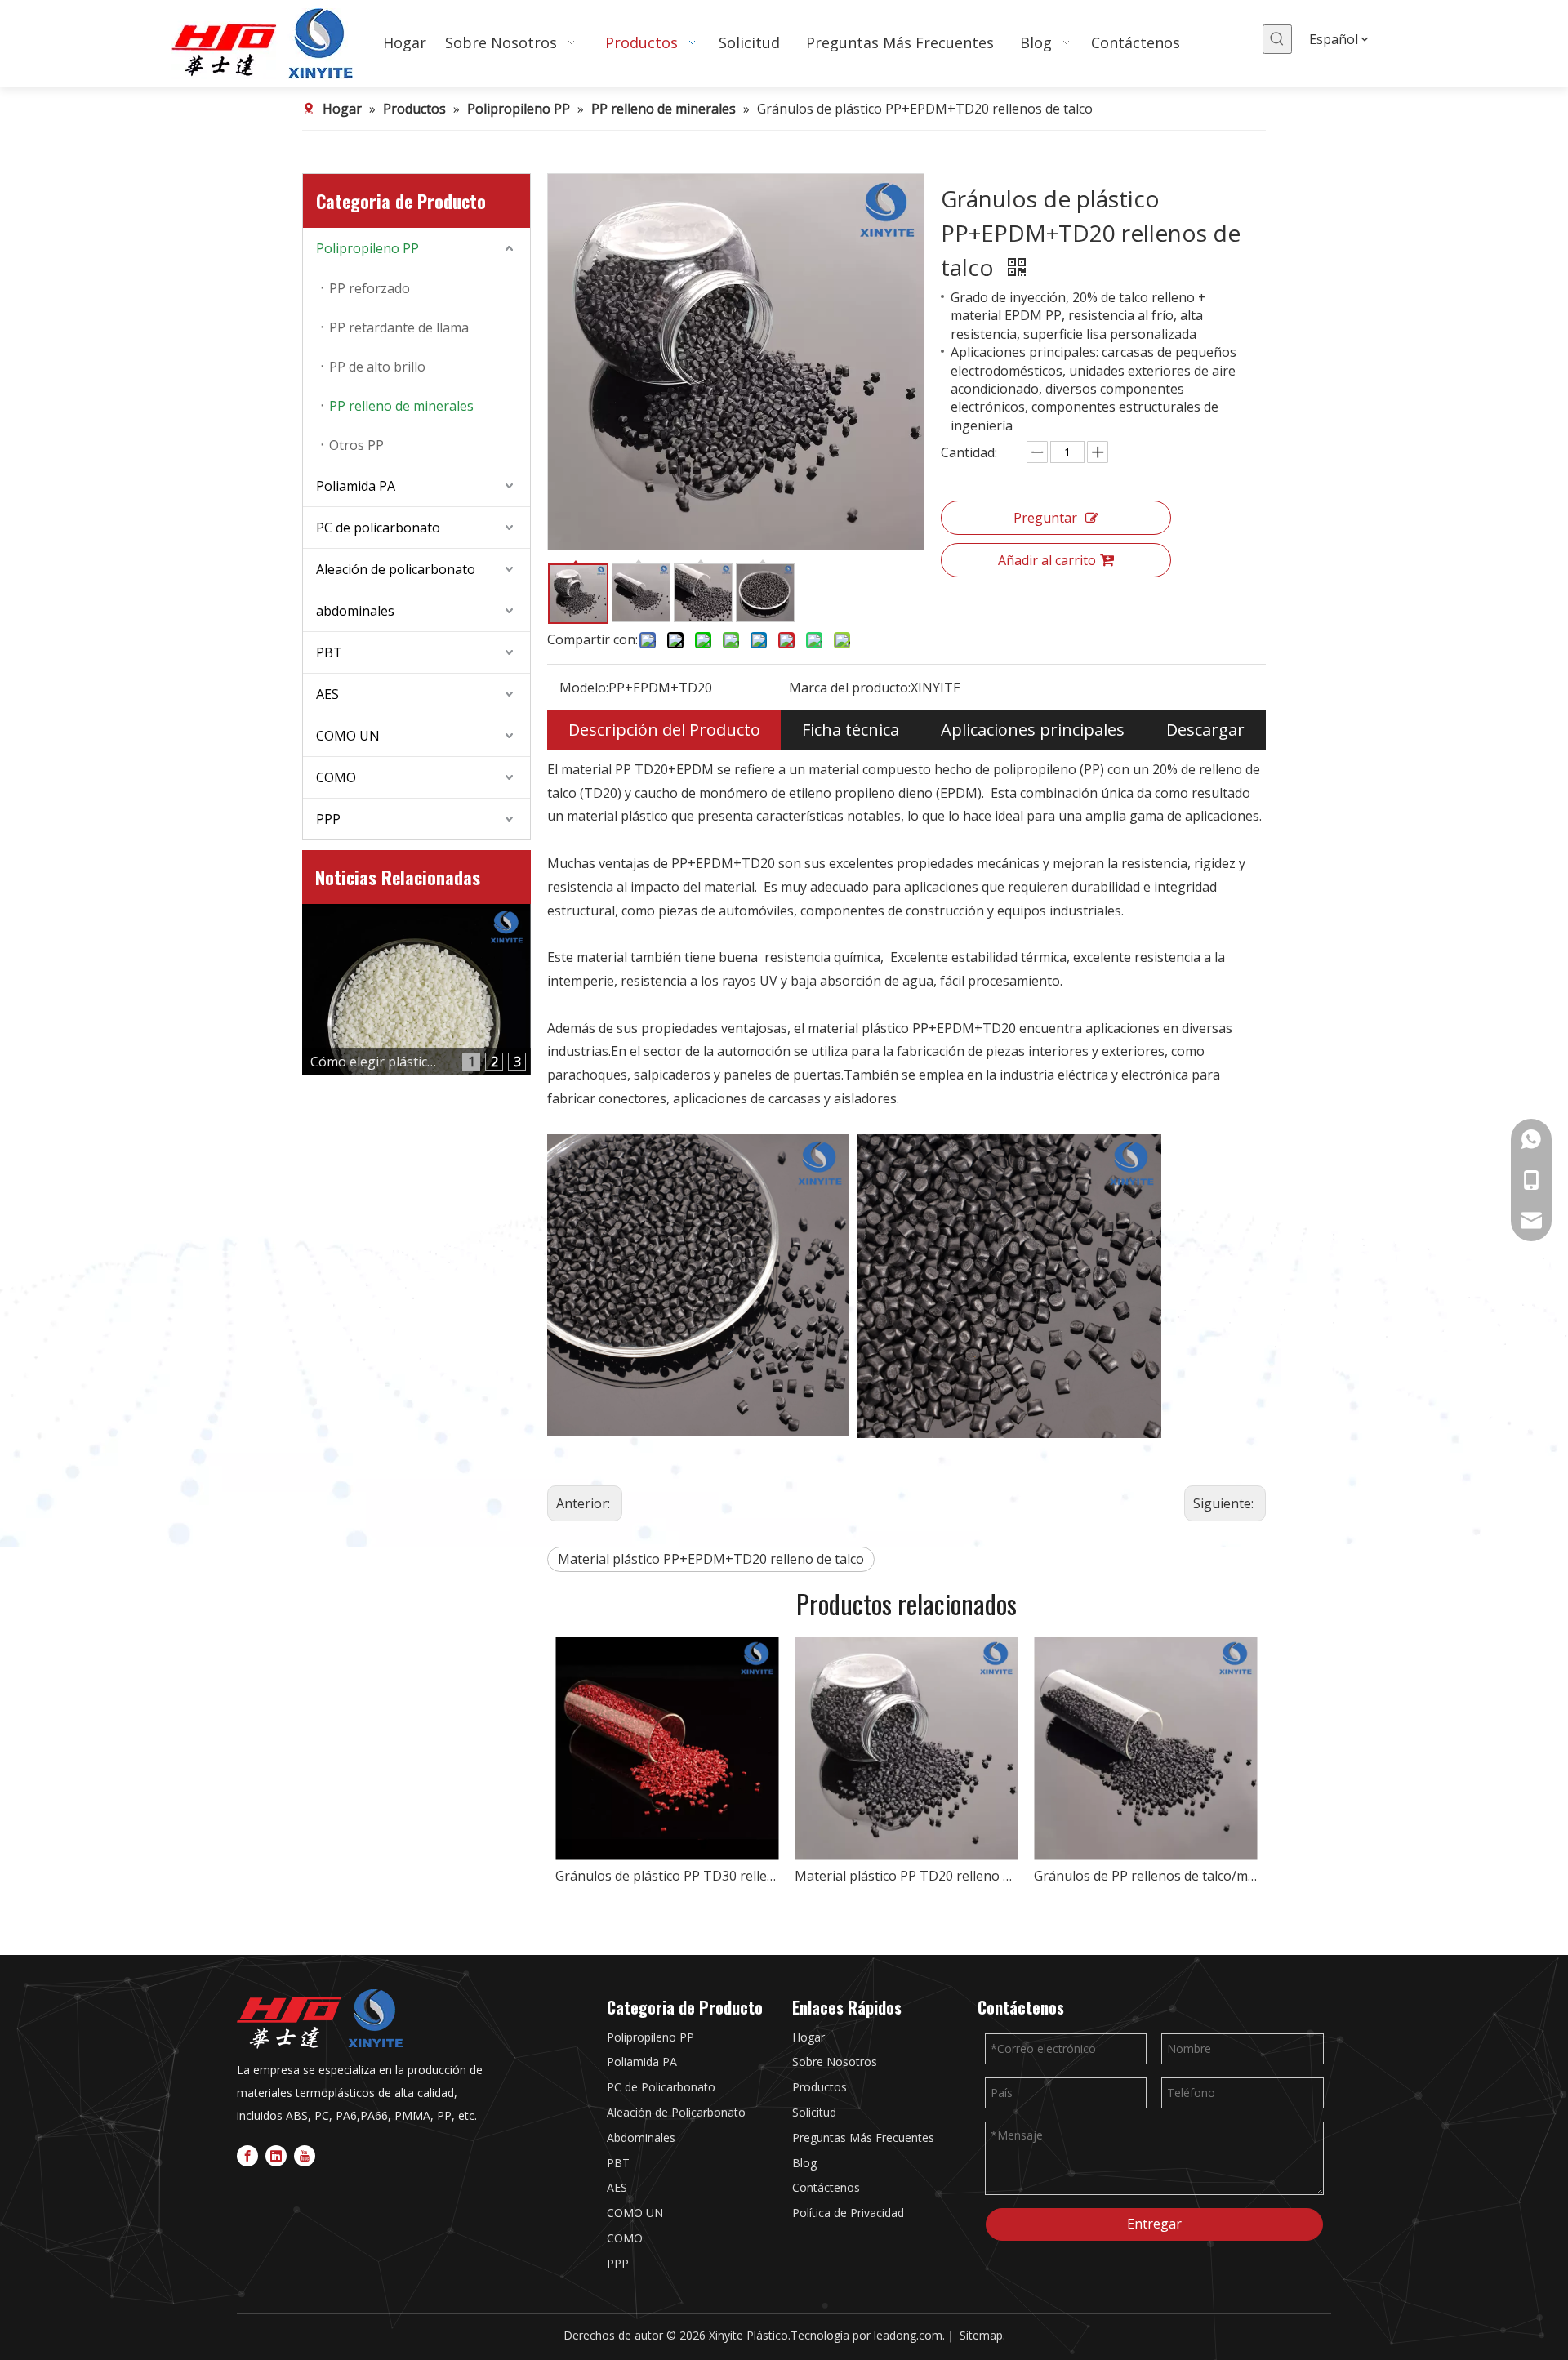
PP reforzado (370, 288)
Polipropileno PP (367, 248)
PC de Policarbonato (661, 2087)
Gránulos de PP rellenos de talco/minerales (1145, 1876)
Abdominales (641, 2137)
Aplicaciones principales (1033, 730)
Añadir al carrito (1047, 560)
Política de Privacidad (848, 2213)
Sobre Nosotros (835, 2062)
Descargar (1205, 730)
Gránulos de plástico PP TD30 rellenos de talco (667, 1876)
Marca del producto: (850, 688)
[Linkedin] (276, 2155)
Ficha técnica (851, 730)
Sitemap (981, 2335)
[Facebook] (247, 2155)
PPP (328, 819)
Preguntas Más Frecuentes (863, 2137)
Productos (820, 2087)
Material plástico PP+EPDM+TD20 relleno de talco (711, 1559)
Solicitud (814, 2112)
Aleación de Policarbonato (676, 2112)
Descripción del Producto (664, 730)
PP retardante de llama (399, 327)
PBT (329, 652)
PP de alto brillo (377, 367)
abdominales (355, 611)
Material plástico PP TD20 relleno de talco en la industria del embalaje (906, 1876)
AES (327, 694)
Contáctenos (826, 2187)
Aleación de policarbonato (396, 569)
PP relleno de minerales (401, 406)
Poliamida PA (356, 486)
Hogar (808, 2037)
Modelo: (584, 688)
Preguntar (1045, 518)
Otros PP (356, 445)
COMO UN (348, 736)
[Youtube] (305, 2155)
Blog (804, 2163)
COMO (336, 777)
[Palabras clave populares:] (1277, 39)
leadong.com (908, 2335)
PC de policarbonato (378, 528)
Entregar (1154, 2224)
